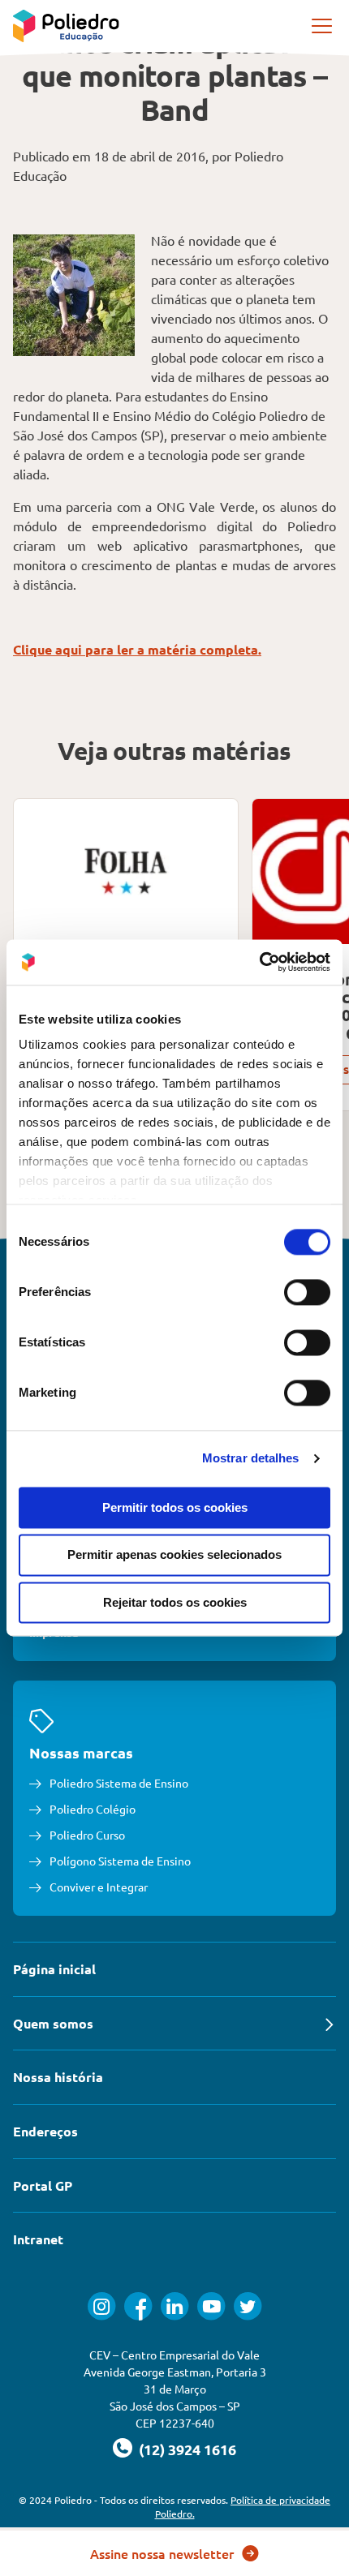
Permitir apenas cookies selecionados (174, 1555)
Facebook (138, 2306)
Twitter (248, 2306)
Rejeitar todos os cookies (175, 1602)
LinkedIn (175, 2306)
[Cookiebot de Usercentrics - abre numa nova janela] (259, 962)
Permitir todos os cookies (175, 1507)
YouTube (211, 2306)
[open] (323, 26)
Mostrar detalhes (251, 1458)
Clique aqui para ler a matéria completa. (137, 649)
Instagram (102, 2306)
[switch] (307, 1292)
